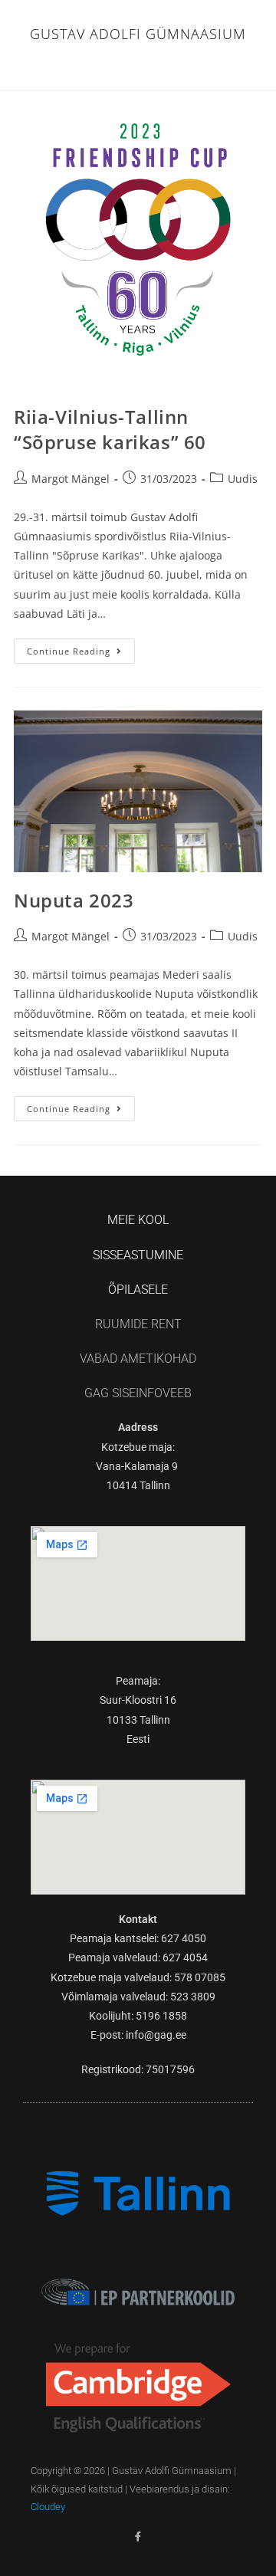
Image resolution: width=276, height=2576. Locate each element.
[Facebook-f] (138, 2537)
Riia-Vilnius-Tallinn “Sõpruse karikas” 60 (110, 430)
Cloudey (48, 2507)
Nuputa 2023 (74, 900)
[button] (138, 65)
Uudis (243, 479)
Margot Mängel (71, 479)
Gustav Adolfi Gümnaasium (138, 34)
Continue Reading (81, 648)
